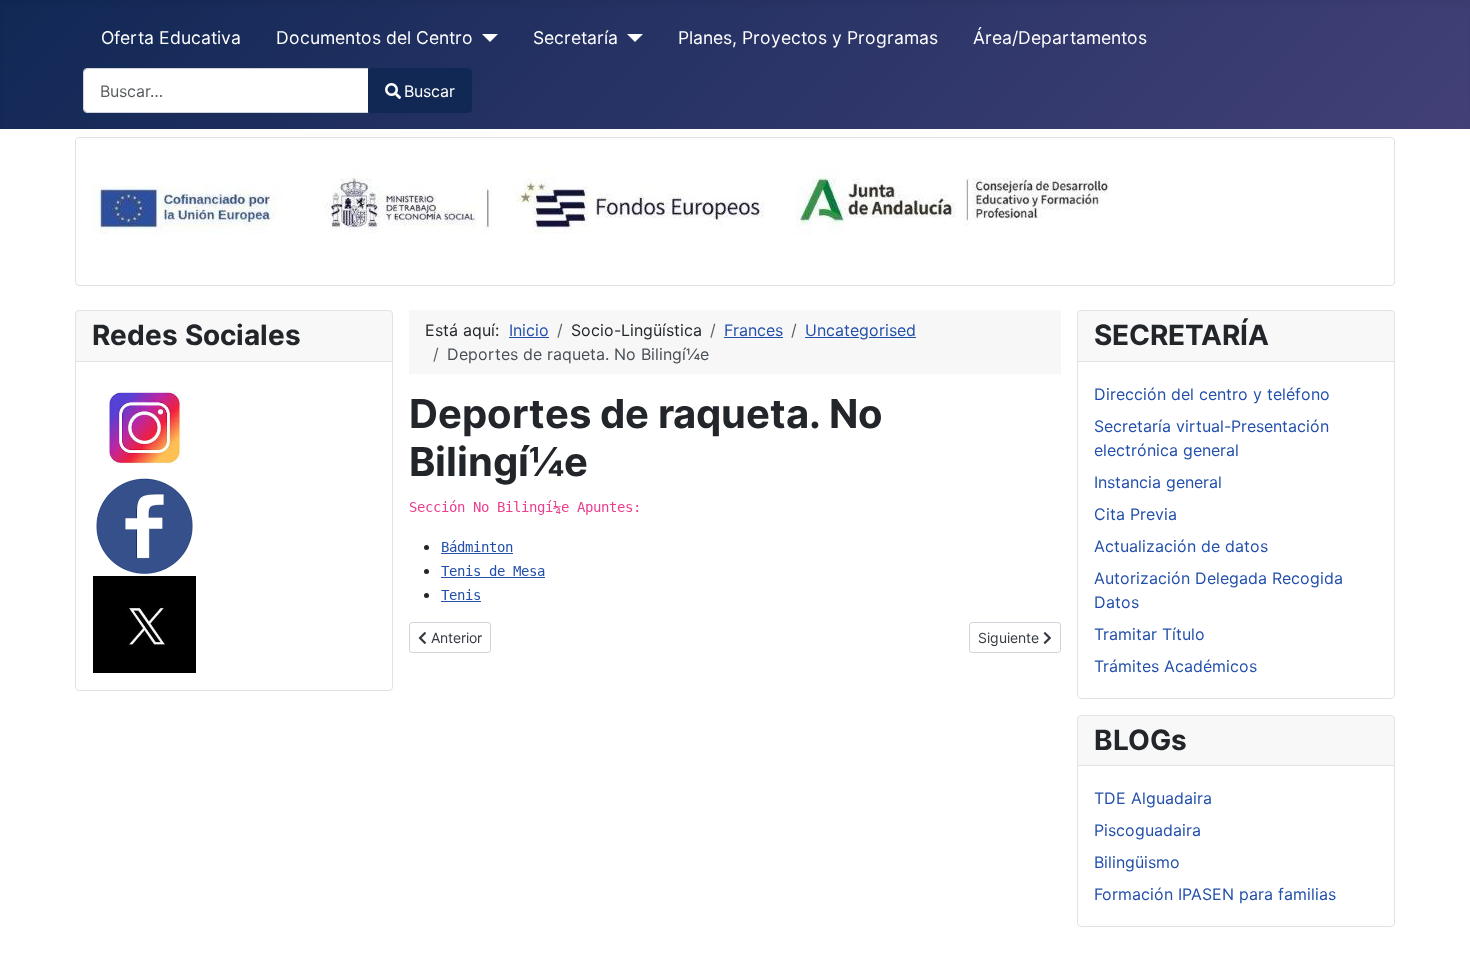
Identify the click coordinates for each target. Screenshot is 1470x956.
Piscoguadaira (1147, 830)
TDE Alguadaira (1153, 798)
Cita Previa (1135, 514)
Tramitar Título (1149, 634)
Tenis (461, 595)
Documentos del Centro (374, 37)
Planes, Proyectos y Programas (808, 37)
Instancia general (1158, 482)
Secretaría (575, 37)
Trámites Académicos (1175, 666)
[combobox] (226, 90)
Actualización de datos (1181, 546)
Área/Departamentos (1060, 37)
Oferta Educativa (171, 37)
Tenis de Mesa (493, 571)
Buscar (429, 91)
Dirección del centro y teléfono (1212, 394)
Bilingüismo (1137, 862)
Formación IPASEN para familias (1215, 894)
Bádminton (477, 547)
